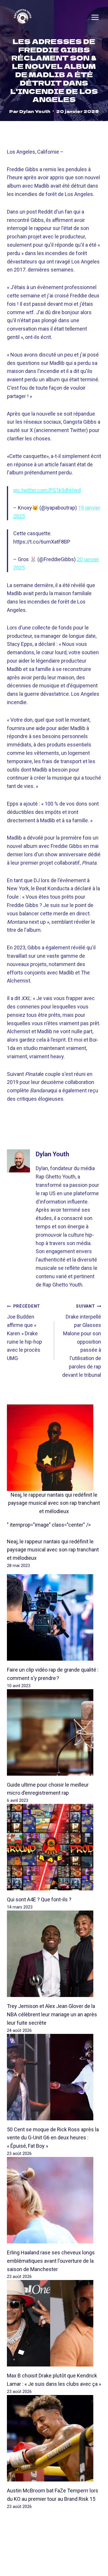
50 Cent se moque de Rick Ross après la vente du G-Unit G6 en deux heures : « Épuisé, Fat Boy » (53, 2138)
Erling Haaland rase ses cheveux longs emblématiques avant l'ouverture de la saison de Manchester (51, 2261)
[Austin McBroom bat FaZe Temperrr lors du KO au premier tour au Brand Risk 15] (54, 2438)
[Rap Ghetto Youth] (23, 17)
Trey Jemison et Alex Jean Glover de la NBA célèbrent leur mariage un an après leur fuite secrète (52, 2014)
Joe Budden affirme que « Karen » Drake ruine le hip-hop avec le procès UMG (24, 1333)
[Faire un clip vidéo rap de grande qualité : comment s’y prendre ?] (54, 1617)
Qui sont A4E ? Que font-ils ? (39, 1899)
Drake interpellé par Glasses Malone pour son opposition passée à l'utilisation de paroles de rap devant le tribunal (82, 1341)
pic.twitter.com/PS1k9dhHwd (47, 490)
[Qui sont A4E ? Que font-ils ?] (54, 1847)
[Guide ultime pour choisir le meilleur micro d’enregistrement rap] (54, 1732)
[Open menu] (95, 17)
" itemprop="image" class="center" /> (49, 1525)
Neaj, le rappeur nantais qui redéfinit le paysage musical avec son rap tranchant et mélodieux (54, 1503)
